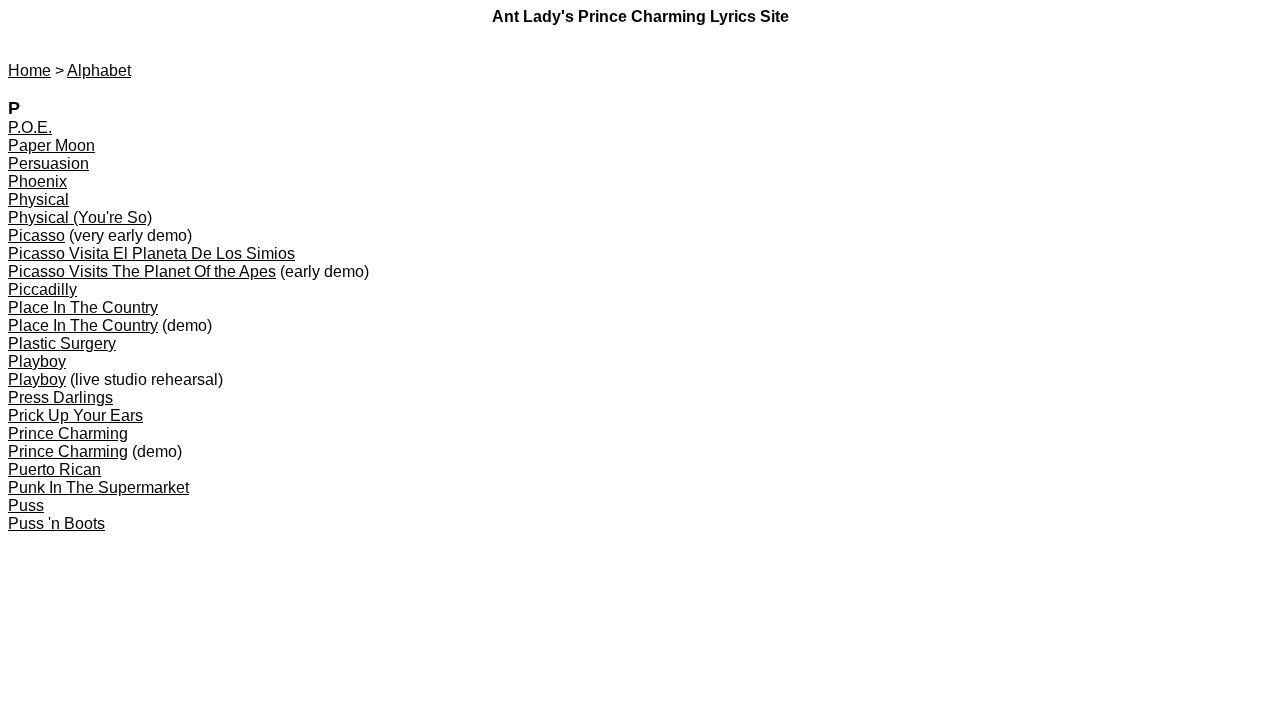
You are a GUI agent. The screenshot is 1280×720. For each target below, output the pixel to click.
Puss (26, 505)
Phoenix (37, 181)
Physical (38, 199)
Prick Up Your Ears (75, 415)
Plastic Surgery (62, 343)
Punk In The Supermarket (98, 487)
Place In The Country (83, 307)
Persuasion (48, 163)
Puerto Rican (54, 469)
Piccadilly (42, 289)
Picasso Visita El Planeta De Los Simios (151, 253)
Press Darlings (60, 397)
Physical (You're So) (80, 217)
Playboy (37, 361)
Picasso (36, 235)
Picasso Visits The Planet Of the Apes (142, 271)
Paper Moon (51, 145)
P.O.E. (30, 127)
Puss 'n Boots (56, 523)
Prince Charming (68, 433)
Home (29, 70)
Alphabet (99, 70)
